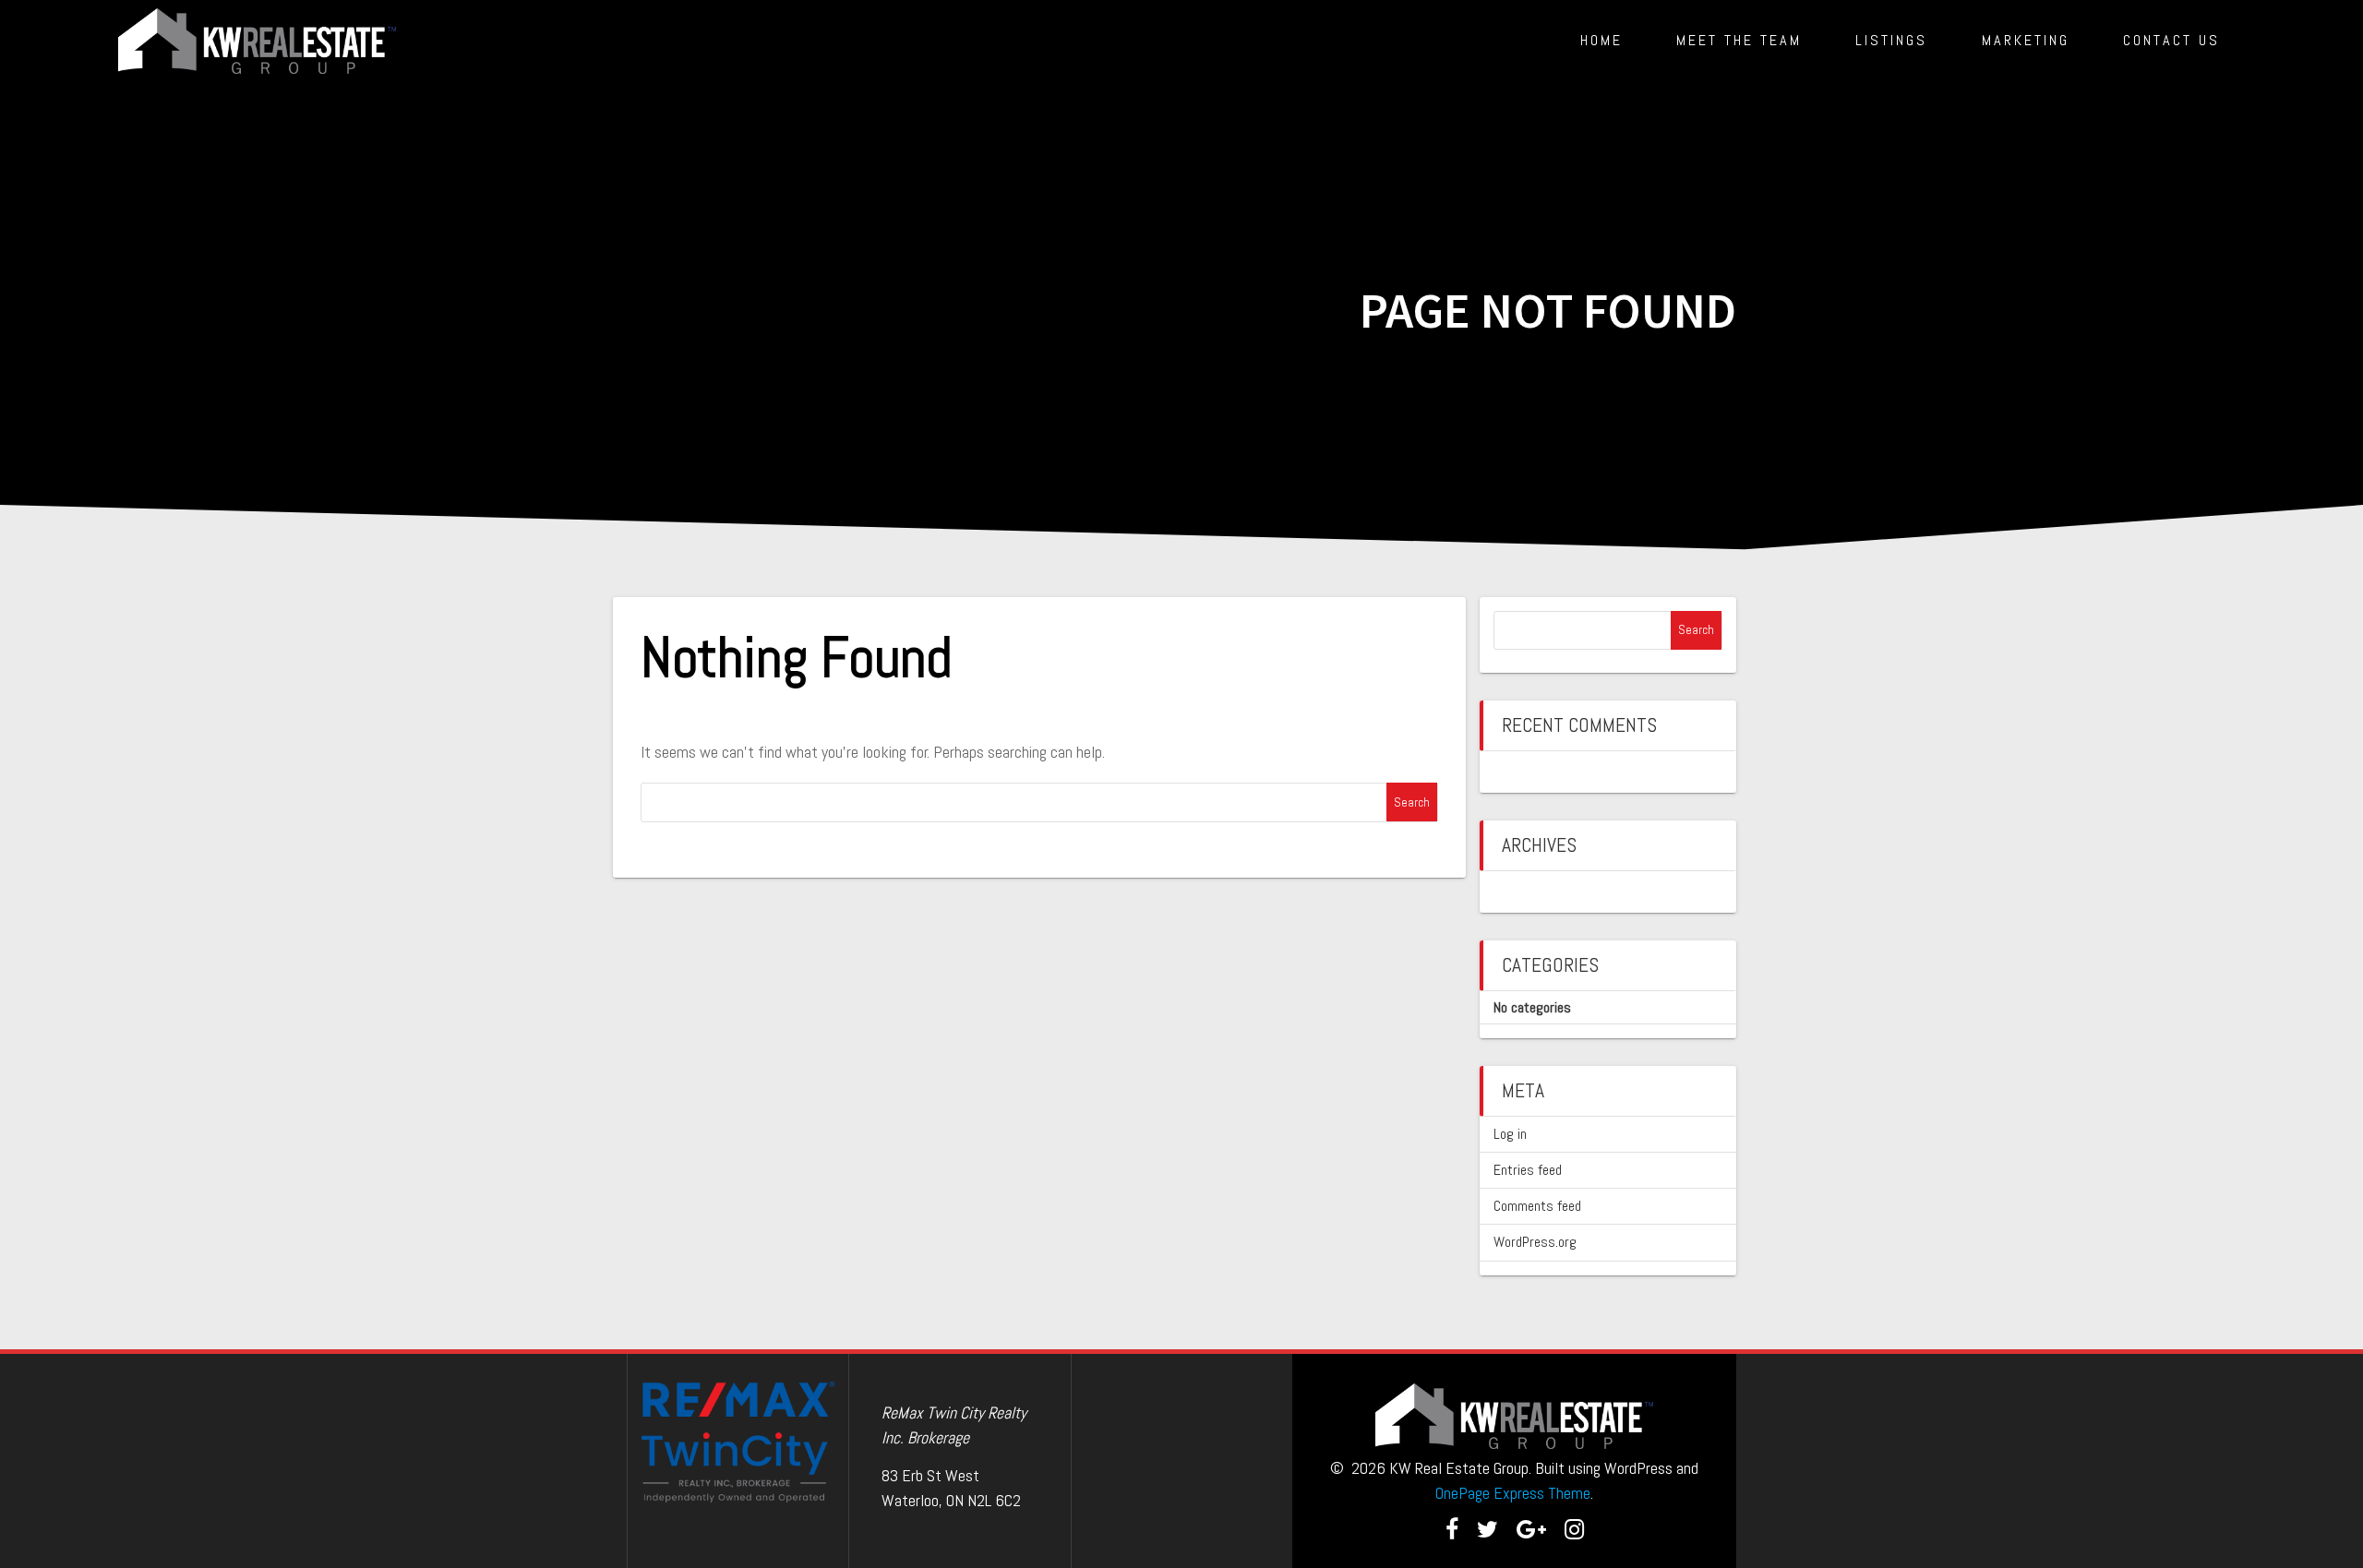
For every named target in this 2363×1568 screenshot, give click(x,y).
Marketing (2026, 40)
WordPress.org (1535, 1242)
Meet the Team (1739, 40)
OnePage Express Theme (1513, 1493)
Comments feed (1537, 1206)
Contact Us (2171, 40)
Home (1601, 40)
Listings (1891, 40)
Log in (1510, 1134)
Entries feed (1528, 1170)
